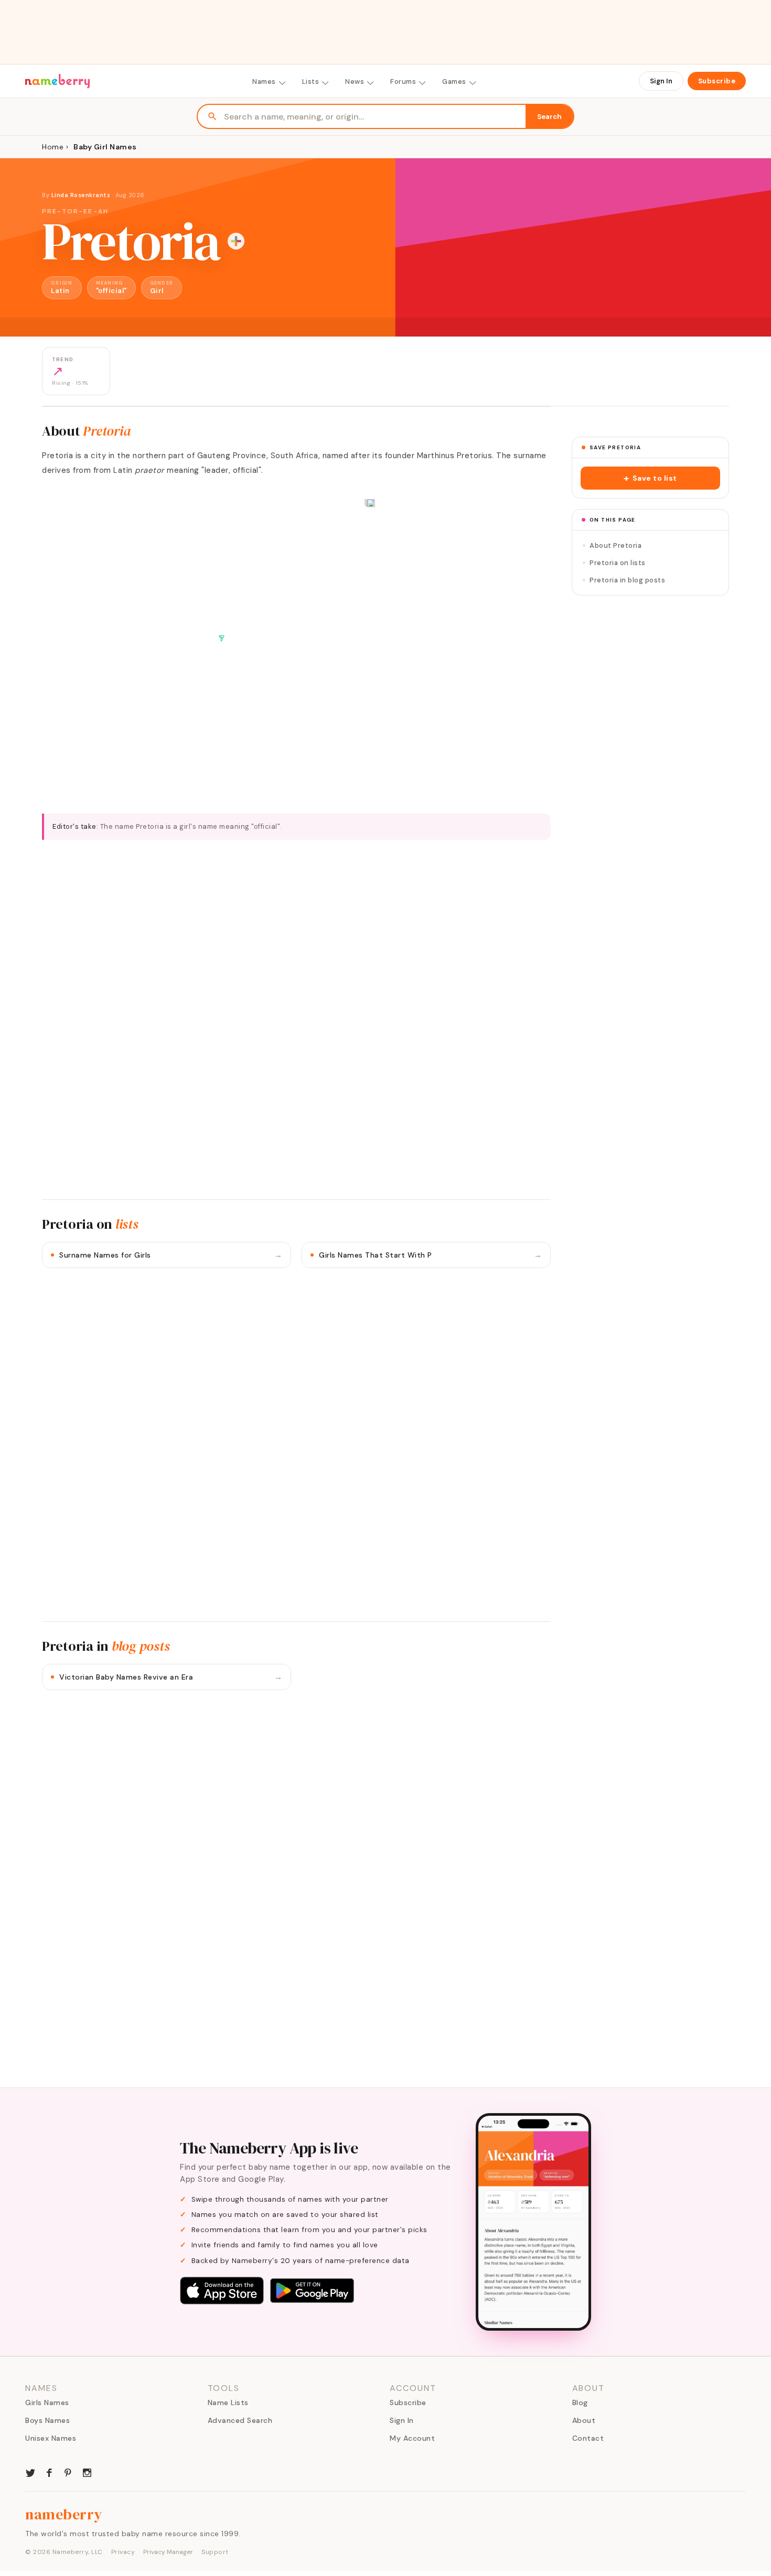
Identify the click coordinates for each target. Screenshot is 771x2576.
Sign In (661, 81)
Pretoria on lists (618, 563)
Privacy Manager (168, 2552)
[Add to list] (236, 241)
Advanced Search (240, 2420)
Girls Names (47, 2402)
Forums (403, 82)
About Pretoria (615, 545)
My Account (412, 2438)
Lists (311, 82)
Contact (588, 2438)
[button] (650, 478)
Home (53, 147)
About (584, 2420)
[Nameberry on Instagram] (87, 2472)
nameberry (64, 2514)
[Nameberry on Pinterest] (68, 2472)
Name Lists (228, 2402)
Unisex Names (51, 2438)
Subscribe (717, 81)
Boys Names (47, 2420)
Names (264, 82)
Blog (580, 2402)
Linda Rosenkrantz (81, 195)
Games (454, 82)
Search (549, 117)
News (355, 82)
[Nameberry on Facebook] (49, 2472)
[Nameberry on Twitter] (30, 2472)
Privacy (123, 2552)
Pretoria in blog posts (627, 580)
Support (215, 2552)
